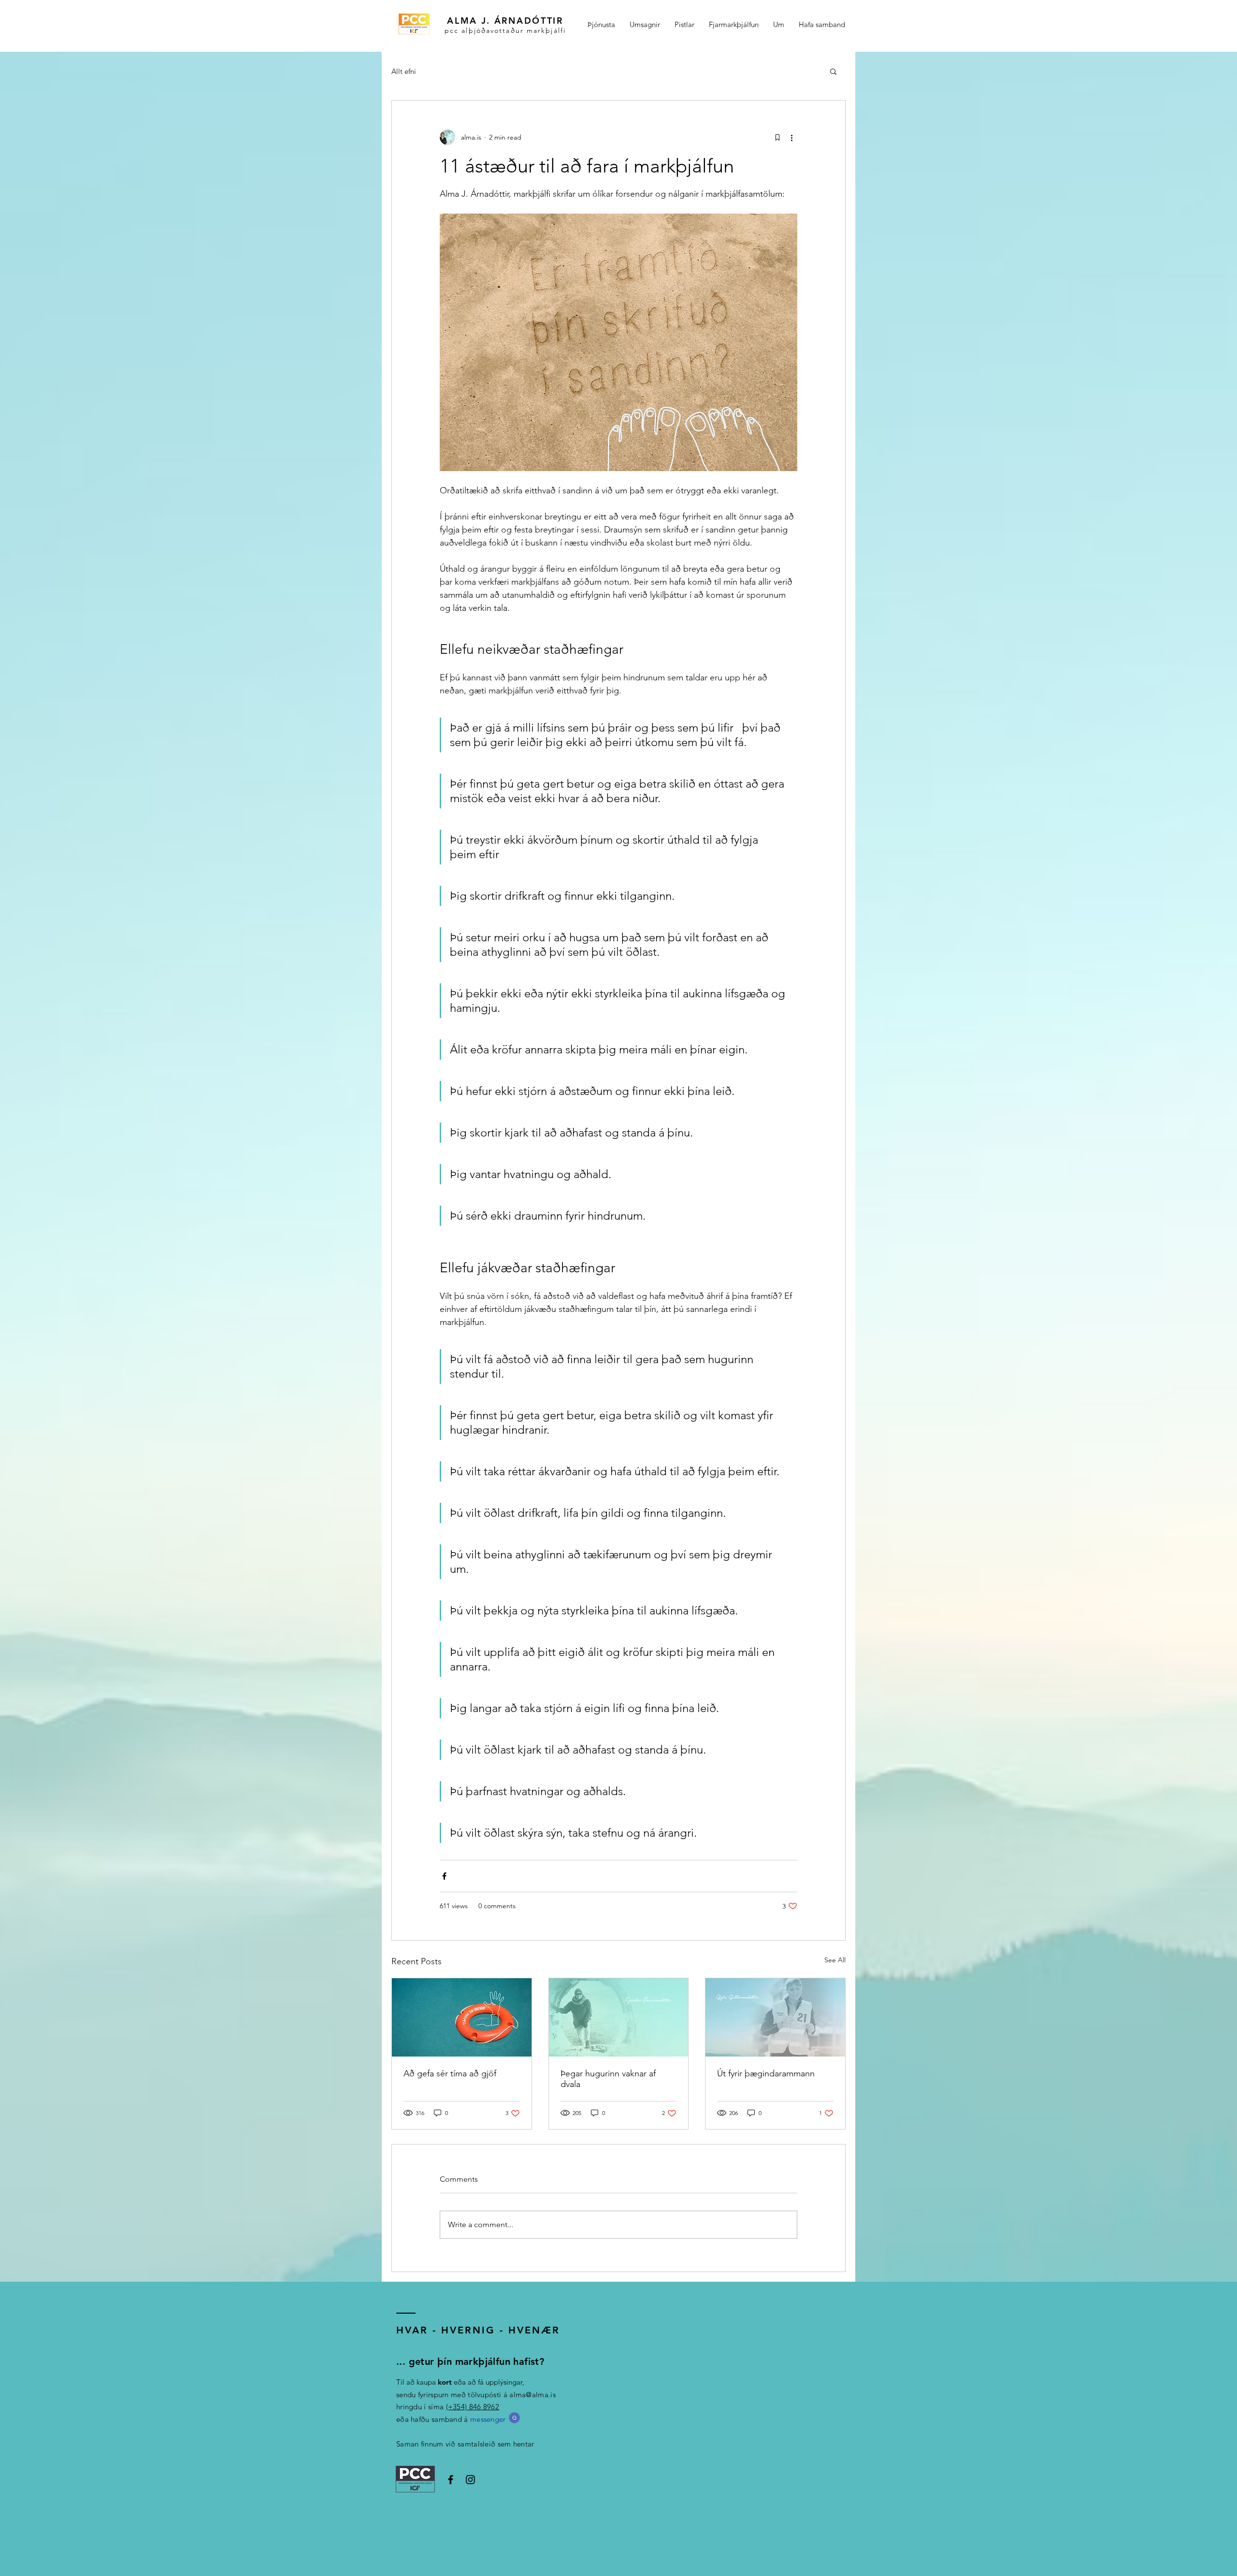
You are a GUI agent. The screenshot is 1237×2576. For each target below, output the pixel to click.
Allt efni (404, 71)
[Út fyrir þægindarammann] (775, 2017)
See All (835, 1960)
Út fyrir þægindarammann (766, 2073)
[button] (833, 71)
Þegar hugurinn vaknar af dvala (608, 2079)
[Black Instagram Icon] (470, 2480)
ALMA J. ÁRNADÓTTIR (505, 21)
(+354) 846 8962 (473, 2407)
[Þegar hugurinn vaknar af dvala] (619, 2017)
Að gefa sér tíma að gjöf (450, 2073)
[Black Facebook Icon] (451, 2480)
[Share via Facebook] (444, 1876)
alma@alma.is (532, 2395)
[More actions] (791, 137)
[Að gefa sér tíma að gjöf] (462, 2017)
